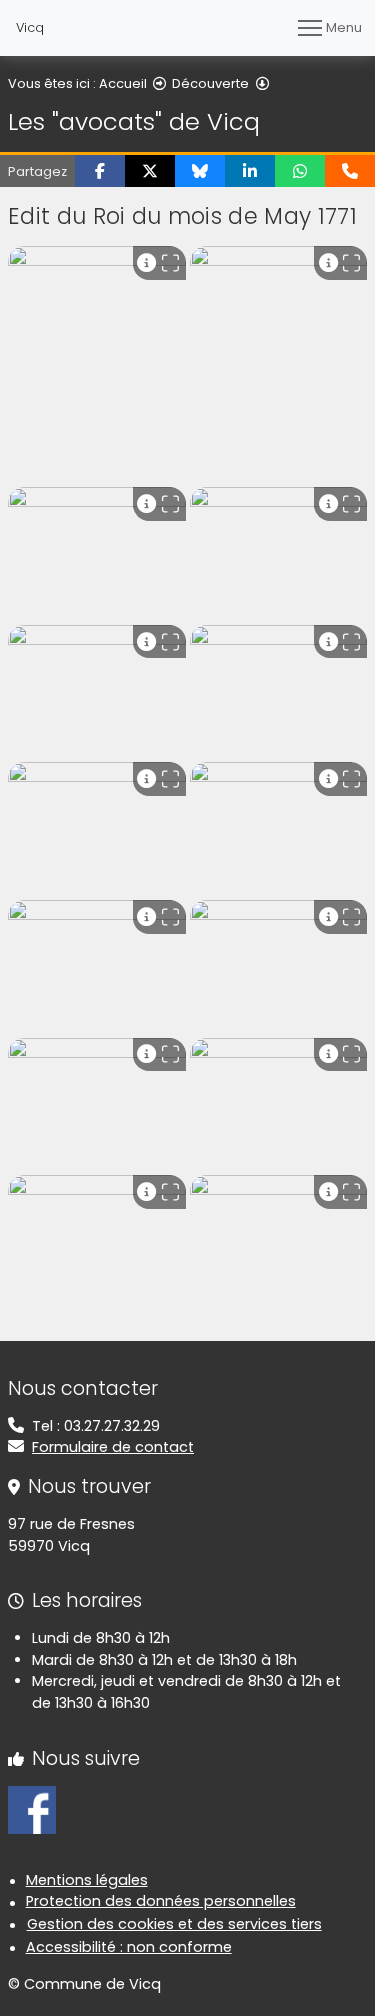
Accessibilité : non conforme (129, 1947)
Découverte (210, 83)
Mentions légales (87, 1880)
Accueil (123, 83)
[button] (100, 171)
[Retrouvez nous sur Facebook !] (32, 1809)
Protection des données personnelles (161, 1901)
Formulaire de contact (113, 1447)
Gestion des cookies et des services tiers (174, 1924)
